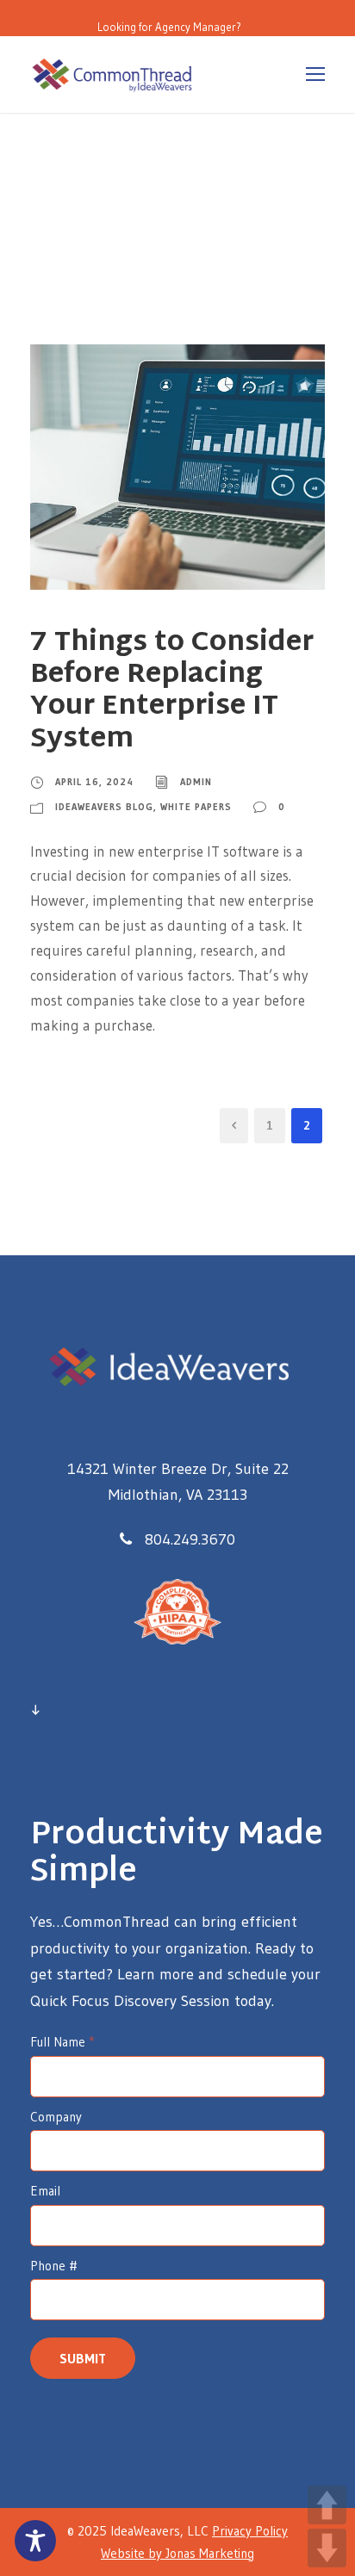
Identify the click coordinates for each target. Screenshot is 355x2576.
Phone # (54, 2266)
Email (45, 2191)
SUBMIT (83, 2358)
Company (56, 2117)
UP (327, 2505)
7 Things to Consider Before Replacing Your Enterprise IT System (172, 692)
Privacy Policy (250, 2531)
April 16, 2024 (94, 782)
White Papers (196, 807)
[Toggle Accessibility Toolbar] (35, 2541)
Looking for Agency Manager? (169, 27)
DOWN (327, 2548)
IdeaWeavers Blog (104, 807)
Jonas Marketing (210, 2553)
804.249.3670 (190, 1539)
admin (196, 782)
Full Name (62, 2042)
